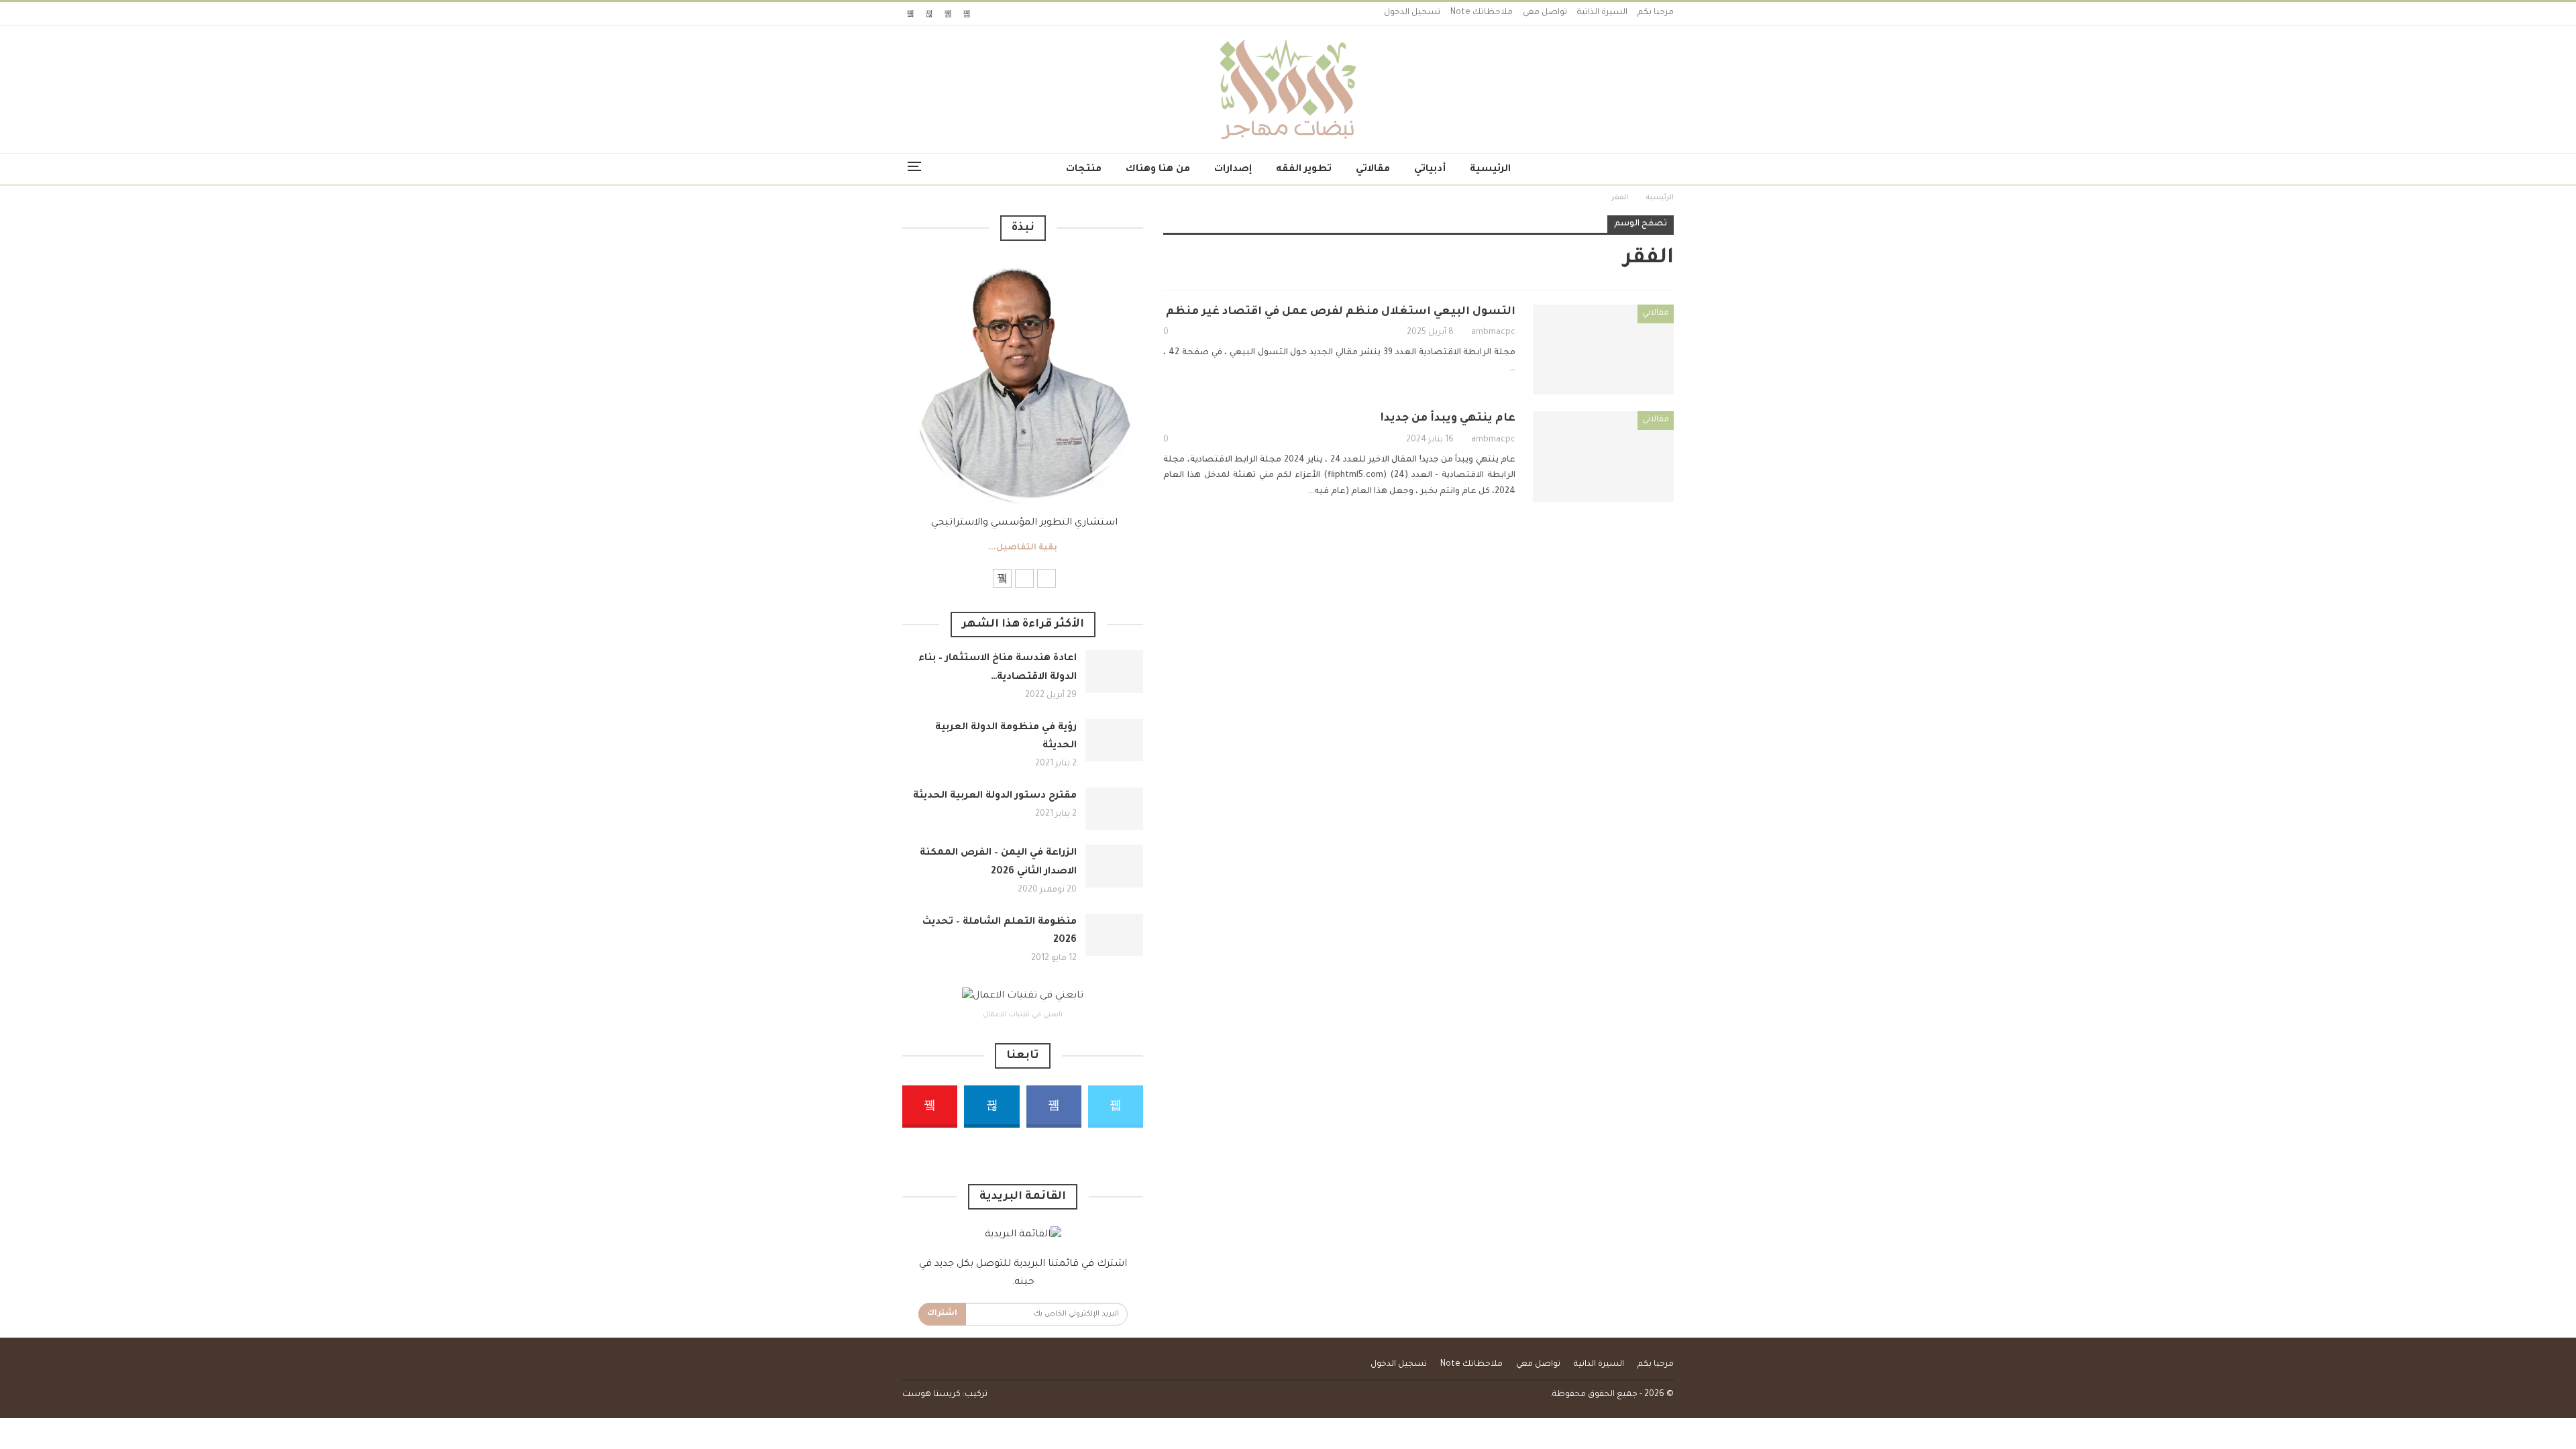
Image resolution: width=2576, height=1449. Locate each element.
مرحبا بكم (1656, 13)
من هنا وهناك (1158, 170)
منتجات (1084, 170)
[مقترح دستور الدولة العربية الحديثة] (1114, 809)
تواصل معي (1545, 13)
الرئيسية (1490, 170)
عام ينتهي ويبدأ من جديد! (1448, 419)
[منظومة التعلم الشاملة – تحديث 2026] (1114, 935)
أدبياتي (1430, 170)
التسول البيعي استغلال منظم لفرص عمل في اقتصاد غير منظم (1341, 312)
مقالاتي (1373, 170)
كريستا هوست (931, 1395)
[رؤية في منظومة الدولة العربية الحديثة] (1114, 741)
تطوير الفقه (1304, 170)
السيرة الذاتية (1602, 13)
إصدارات (1233, 170)
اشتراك (942, 1314)
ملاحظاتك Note (1482, 13)
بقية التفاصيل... (1023, 548)
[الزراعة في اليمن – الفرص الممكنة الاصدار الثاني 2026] (1114, 866)
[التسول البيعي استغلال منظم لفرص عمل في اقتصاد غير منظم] (1603, 350)
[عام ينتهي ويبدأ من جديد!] (1603, 456)
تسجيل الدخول (1412, 13)
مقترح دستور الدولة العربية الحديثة (995, 796)
